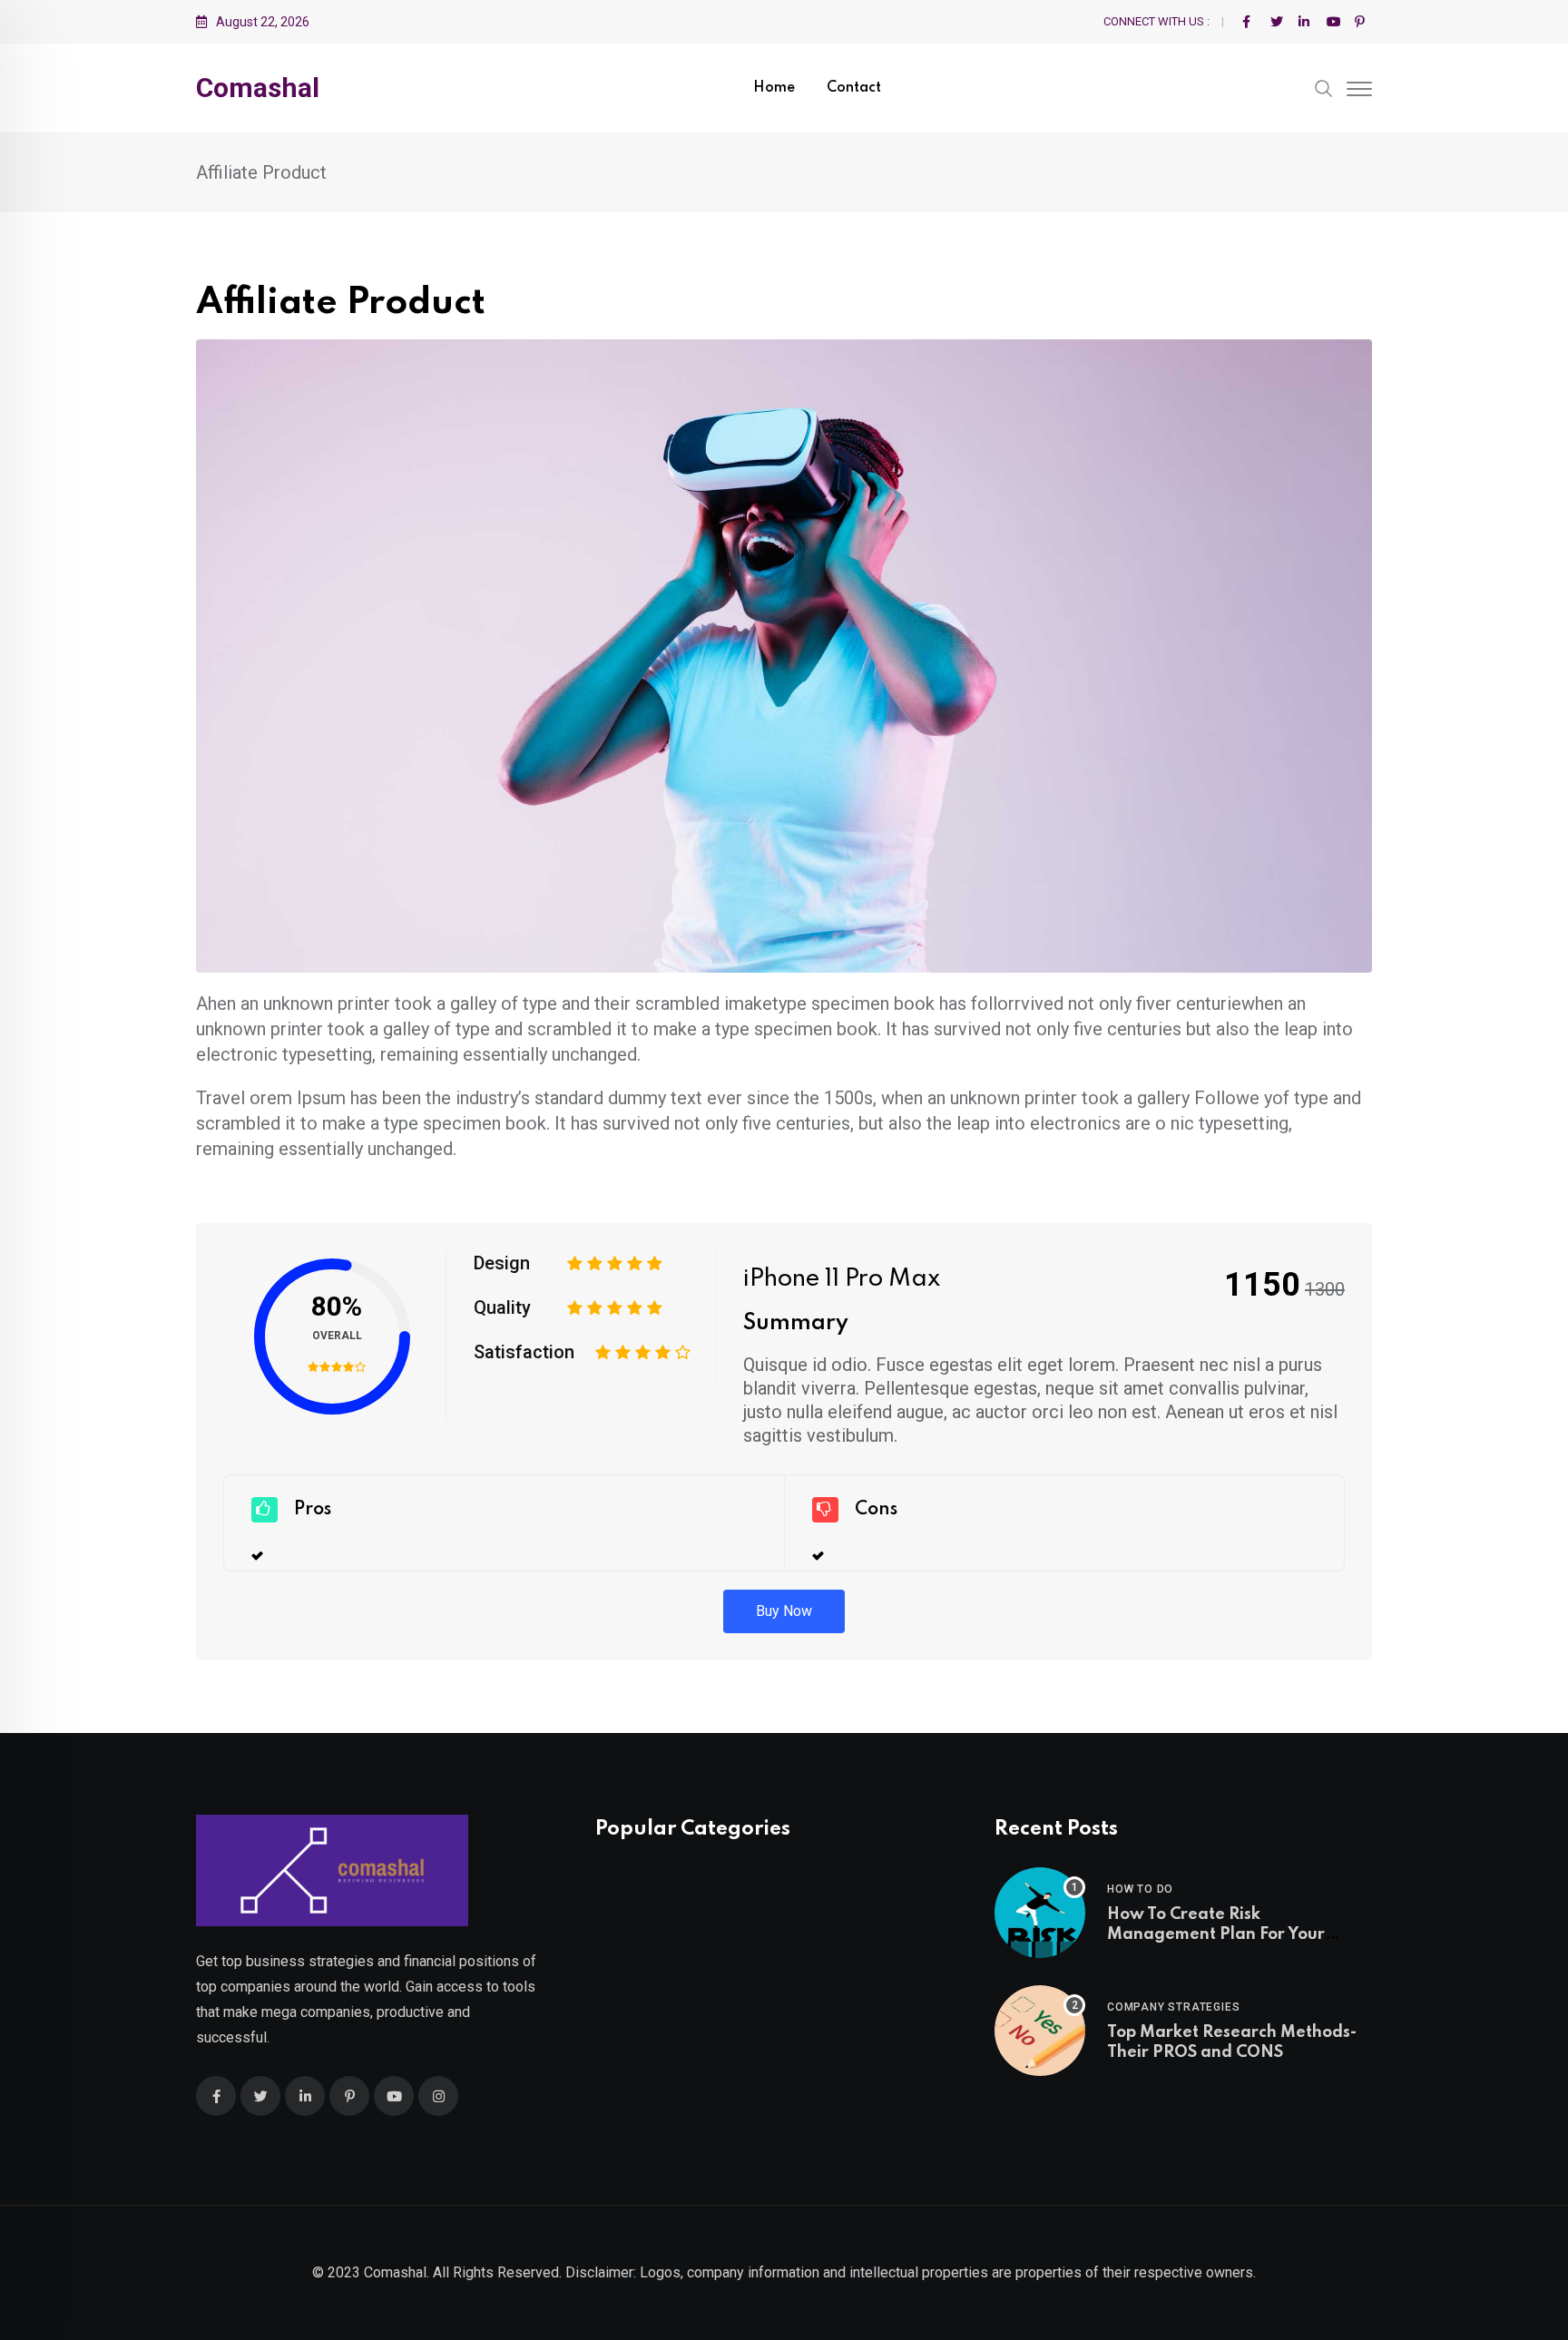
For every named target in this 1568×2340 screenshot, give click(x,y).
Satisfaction (524, 1352)
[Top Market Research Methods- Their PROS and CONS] (1040, 2031)
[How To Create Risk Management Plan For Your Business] (1040, 1913)
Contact (854, 88)
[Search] (1324, 87)
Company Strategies (1173, 2007)
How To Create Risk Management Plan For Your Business (1216, 1935)
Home (774, 88)
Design (502, 1263)
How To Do (1140, 1889)
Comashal (258, 88)
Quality (502, 1307)
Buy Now (784, 1611)
